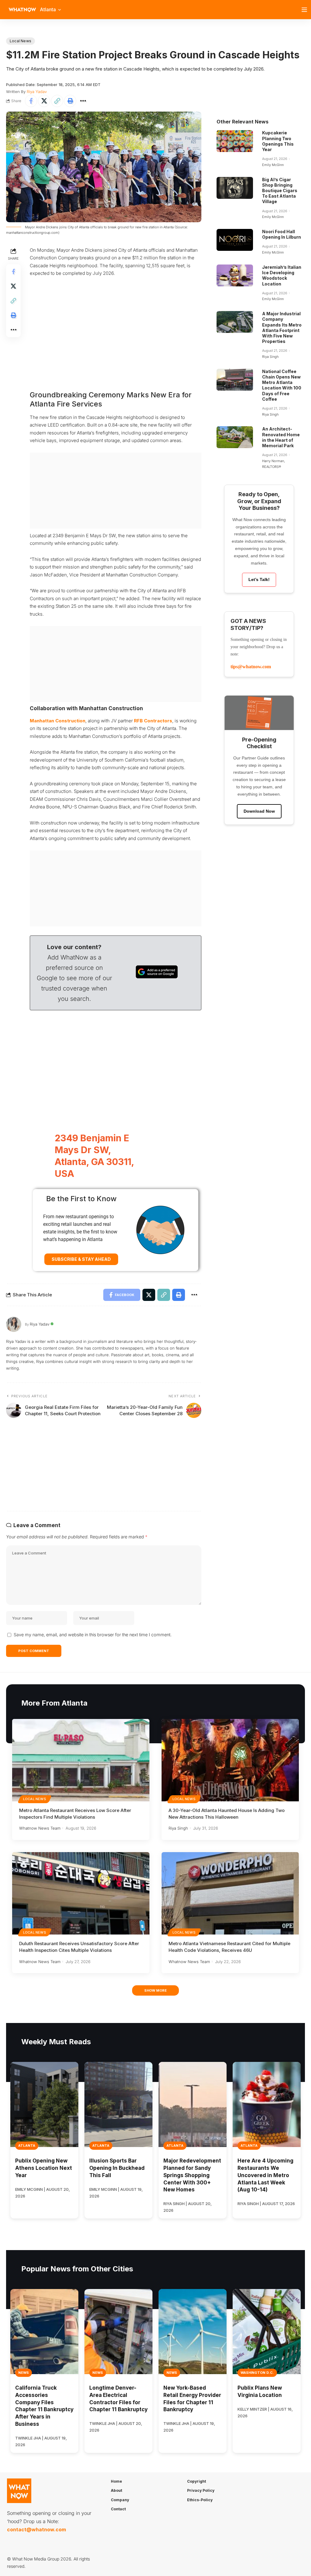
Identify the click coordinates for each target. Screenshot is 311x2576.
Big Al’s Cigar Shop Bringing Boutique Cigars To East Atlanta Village (280, 191)
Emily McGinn (273, 165)
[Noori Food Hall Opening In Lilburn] (235, 240)
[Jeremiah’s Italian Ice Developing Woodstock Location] (235, 275)
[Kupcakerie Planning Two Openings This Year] (235, 141)
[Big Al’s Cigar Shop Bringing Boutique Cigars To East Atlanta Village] (235, 188)
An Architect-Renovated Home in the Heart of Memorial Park (281, 437)
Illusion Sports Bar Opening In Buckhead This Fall (117, 2168)
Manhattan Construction (58, 721)
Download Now (259, 811)
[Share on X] (44, 101)
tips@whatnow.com (251, 667)
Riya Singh (270, 357)
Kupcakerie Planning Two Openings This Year (278, 141)
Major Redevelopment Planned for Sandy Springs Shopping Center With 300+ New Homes (192, 2175)
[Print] (70, 101)
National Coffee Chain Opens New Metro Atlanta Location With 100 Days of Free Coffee (282, 385)
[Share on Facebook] (31, 101)
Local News (21, 41)
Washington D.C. (257, 2373)
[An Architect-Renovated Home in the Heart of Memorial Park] (235, 437)
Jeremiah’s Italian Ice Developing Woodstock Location (282, 275)
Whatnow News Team (40, 1828)
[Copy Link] (57, 101)
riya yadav (37, 92)
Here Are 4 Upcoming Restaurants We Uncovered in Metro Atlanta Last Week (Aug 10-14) (265, 2175)
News (24, 2373)
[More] (83, 101)
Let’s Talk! (259, 579)
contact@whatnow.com (36, 2529)
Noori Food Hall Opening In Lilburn (282, 234)
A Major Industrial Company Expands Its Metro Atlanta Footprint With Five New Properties (282, 327)
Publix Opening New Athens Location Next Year (44, 2168)
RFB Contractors (153, 721)
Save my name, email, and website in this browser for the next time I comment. (93, 1635)
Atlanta (27, 2146)
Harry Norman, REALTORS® (273, 464)
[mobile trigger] (306, 10)
